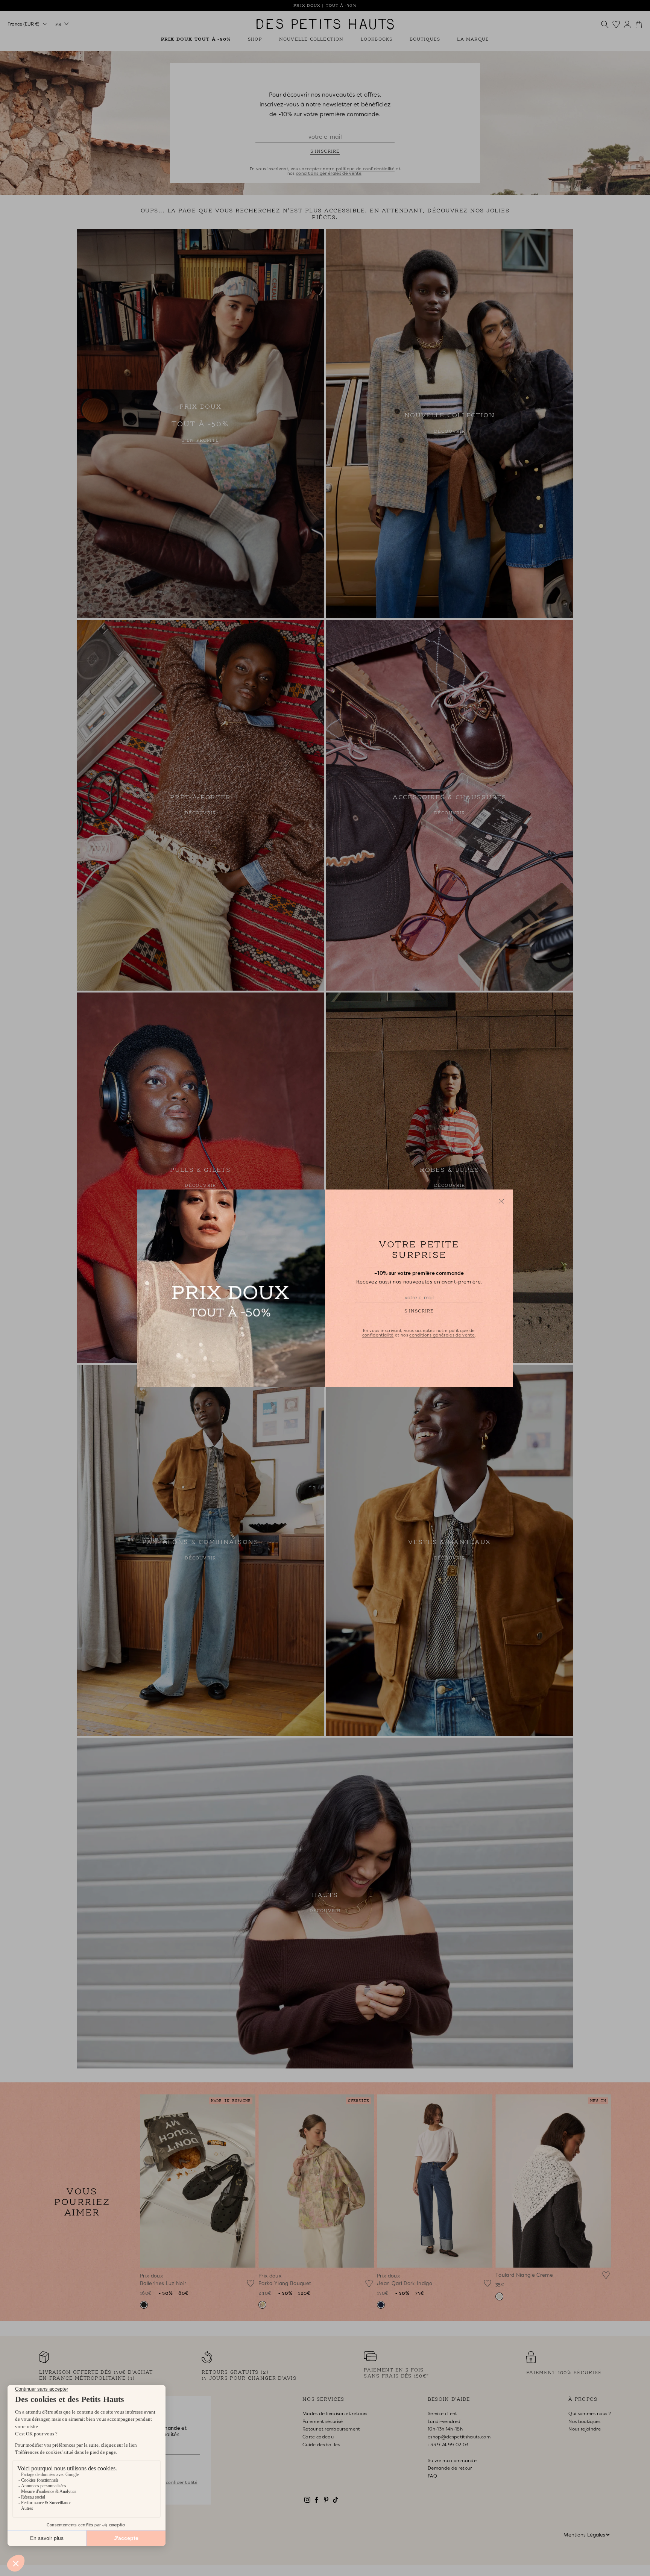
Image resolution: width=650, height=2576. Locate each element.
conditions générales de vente (442, 1335)
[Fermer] (501, 1201)
